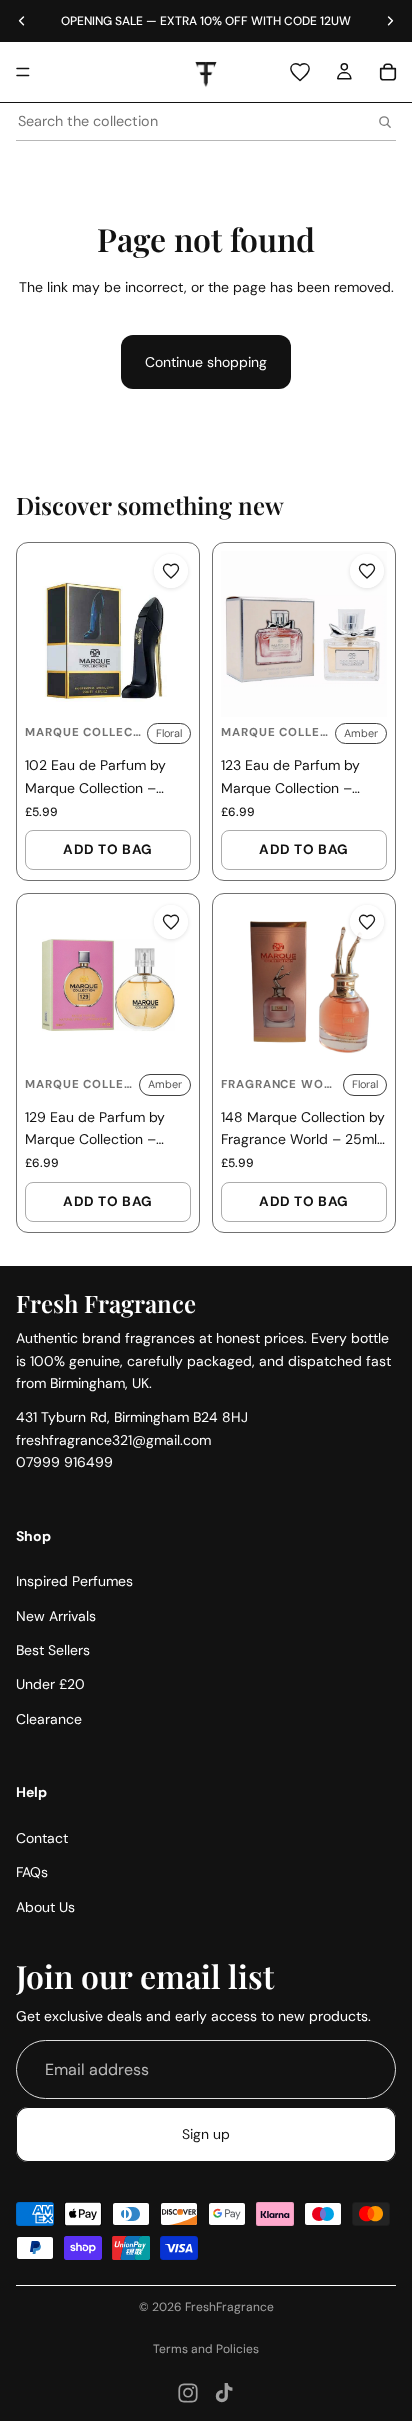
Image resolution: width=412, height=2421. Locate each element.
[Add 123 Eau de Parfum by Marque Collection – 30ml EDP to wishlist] (367, 571)
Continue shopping (206, 362)
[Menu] (23, 72)
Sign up (206, 2134)
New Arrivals (56, 1616)
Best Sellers (53, 1650)
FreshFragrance (229, 2307)
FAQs (32, 1873)
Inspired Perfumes (74, 1581)
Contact (42, 1838)
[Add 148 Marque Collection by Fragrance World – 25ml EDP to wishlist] (367, 922)
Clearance (49, 1719)
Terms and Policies (206, 2349)
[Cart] (388, 72)
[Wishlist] (300, 72)
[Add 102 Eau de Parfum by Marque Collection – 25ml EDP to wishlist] (171, 571)
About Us (45, 1907)
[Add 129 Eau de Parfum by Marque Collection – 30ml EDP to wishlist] (171, 922)
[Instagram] (188, 2393)
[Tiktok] (224, 2393)
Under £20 (50, 1685)
